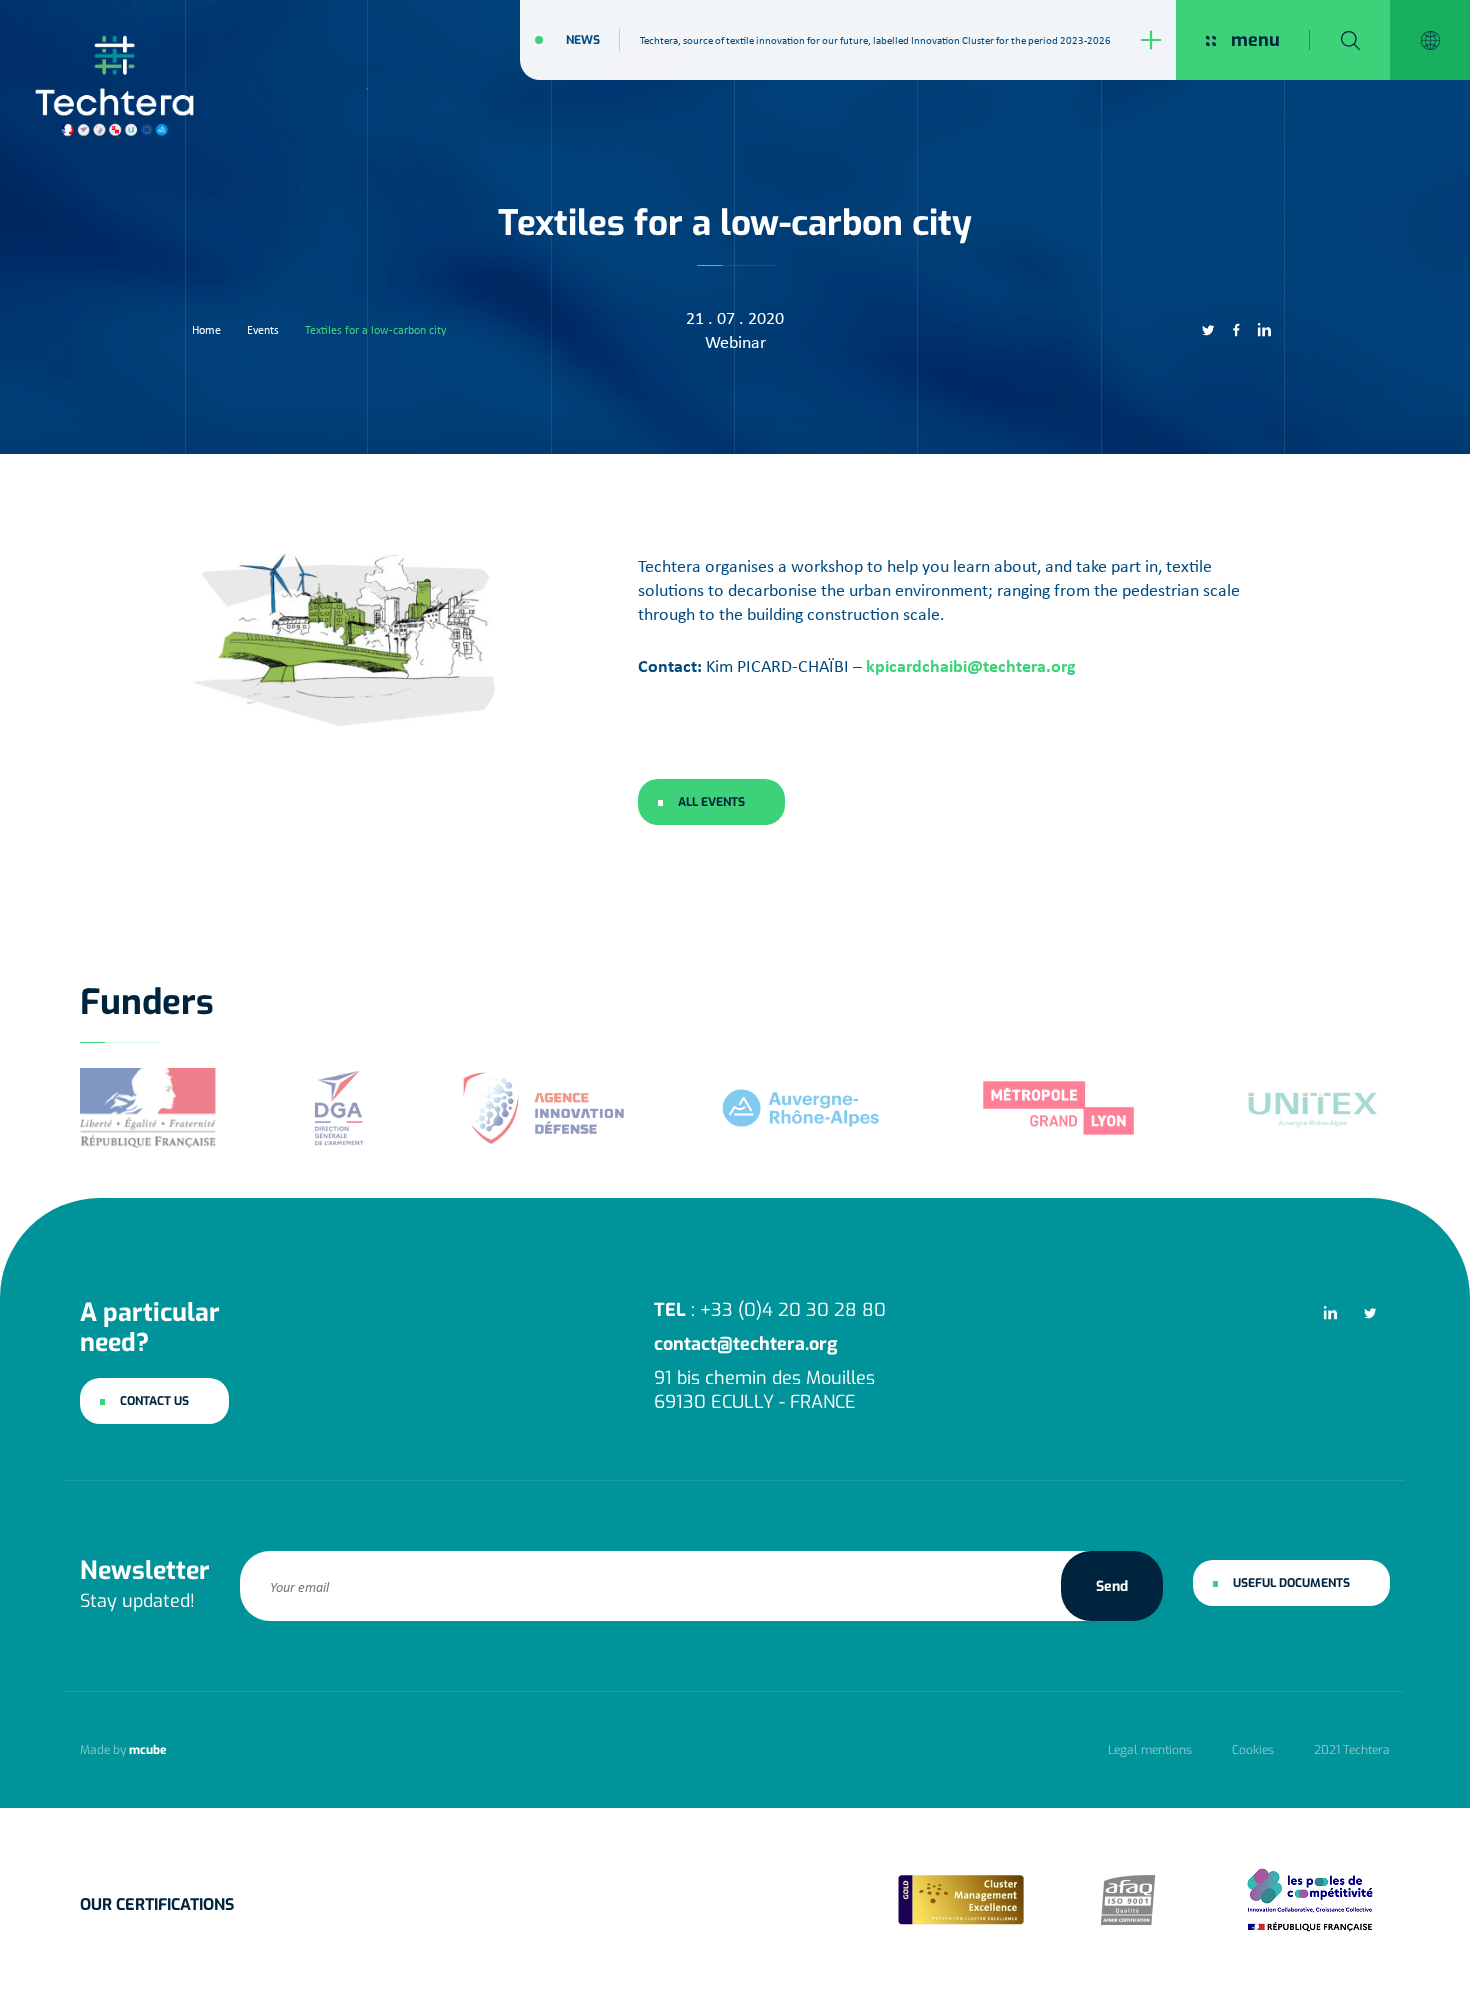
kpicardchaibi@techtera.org (971, 665)
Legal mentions (1150, 1750)
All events (711, 802)
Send (1112, 1585)
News (583, 40)
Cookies (1253, 1750)
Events (263, 330)
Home (206, 330)
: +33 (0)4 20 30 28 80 (770, 1310)
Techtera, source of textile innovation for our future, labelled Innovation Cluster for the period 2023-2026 (875, 40)
